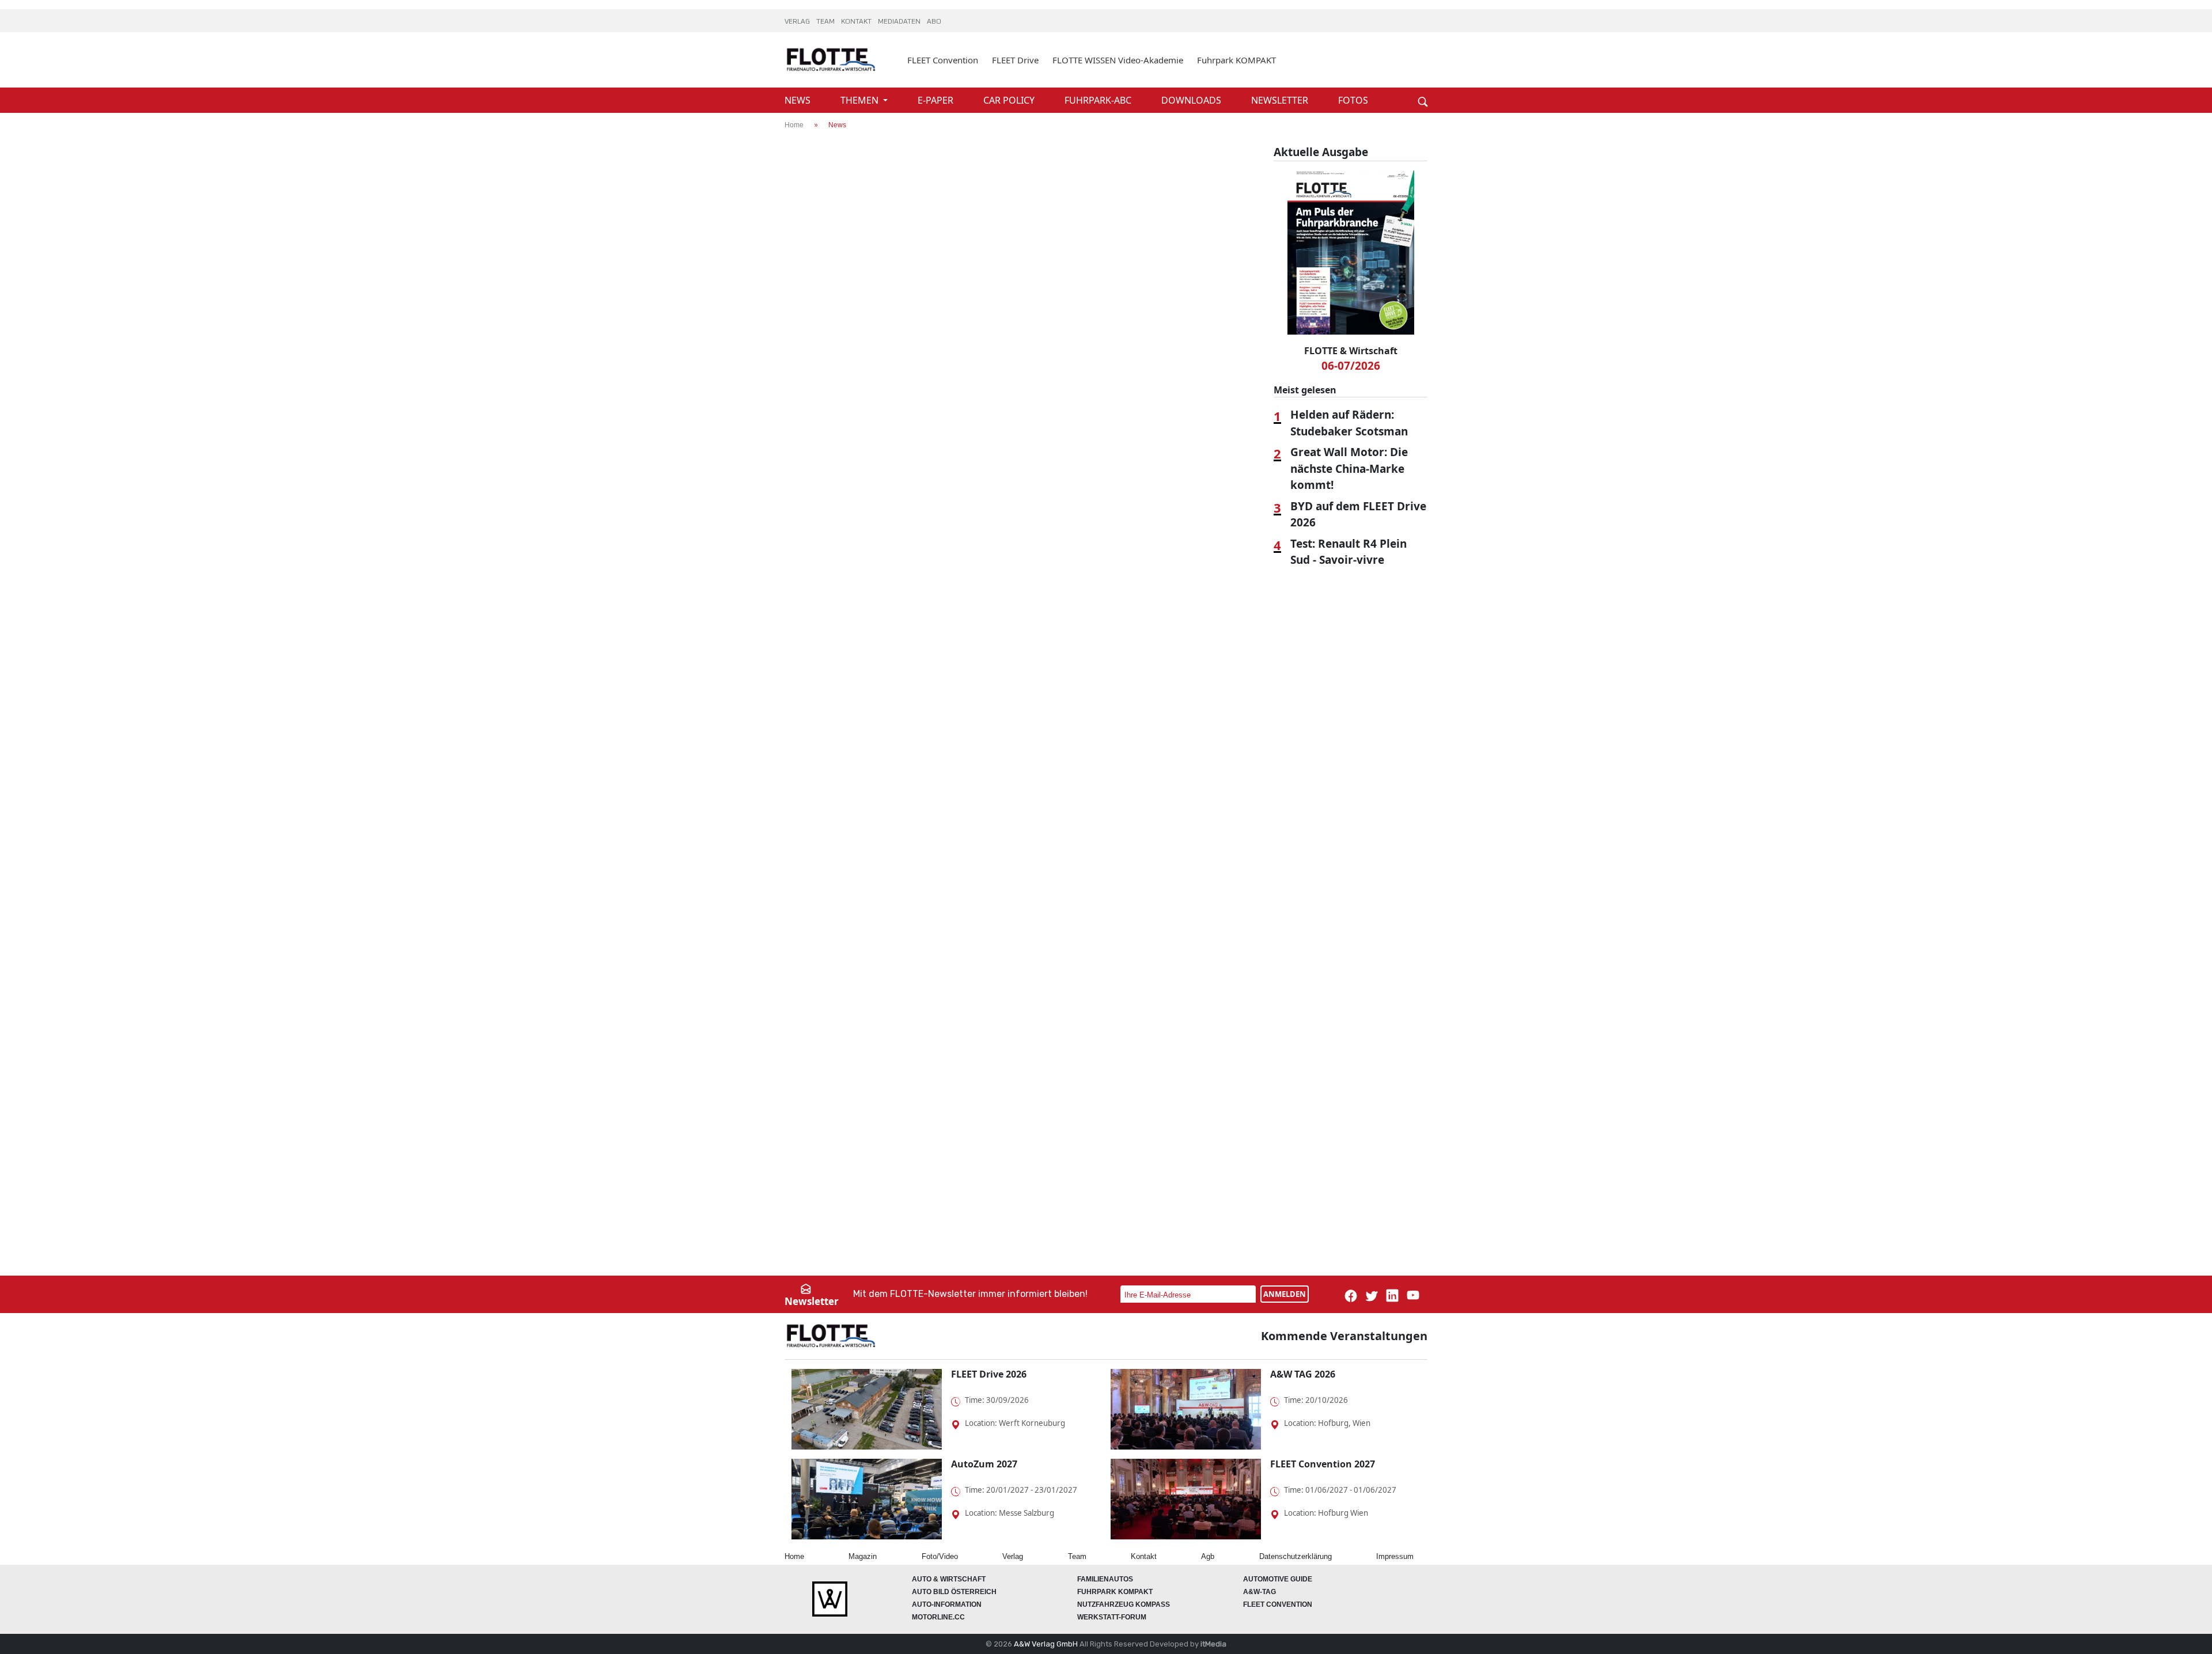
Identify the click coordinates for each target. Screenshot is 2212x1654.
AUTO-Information (947, 1604)
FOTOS (1353, 100)
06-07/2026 (1351, 366)
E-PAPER (937, 100)
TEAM (826, 22)
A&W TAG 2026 (1303, 1374)
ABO (934, 22)
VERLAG (798, 22)
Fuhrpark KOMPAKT (1236, 60)
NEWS (799, 100)
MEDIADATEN (900, 22)
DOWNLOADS (1192, 100)
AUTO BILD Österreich (954, 1592)
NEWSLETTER (1281, 100)
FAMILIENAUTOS (1105, 1579)
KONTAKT (857, 22)
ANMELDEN (1285, 1294)
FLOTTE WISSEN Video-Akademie (1118, 60)
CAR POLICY (1010, 100)
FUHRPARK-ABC (1099, 100)
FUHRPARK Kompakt (1115, 1592)
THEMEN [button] (861, 100)
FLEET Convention (943, 60)
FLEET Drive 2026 (989, 1374)
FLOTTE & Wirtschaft (1351, 351)
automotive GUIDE (1278, 1579)
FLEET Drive (1015, 60)
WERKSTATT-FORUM (1112, 1617)
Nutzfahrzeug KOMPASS (1124, 1604)
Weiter (1406, 82)
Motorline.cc (938, 1617)
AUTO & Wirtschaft (949, 1579)
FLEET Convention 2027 (1323, 1464)
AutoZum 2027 (984, 1464)
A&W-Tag (1260, 1592)
